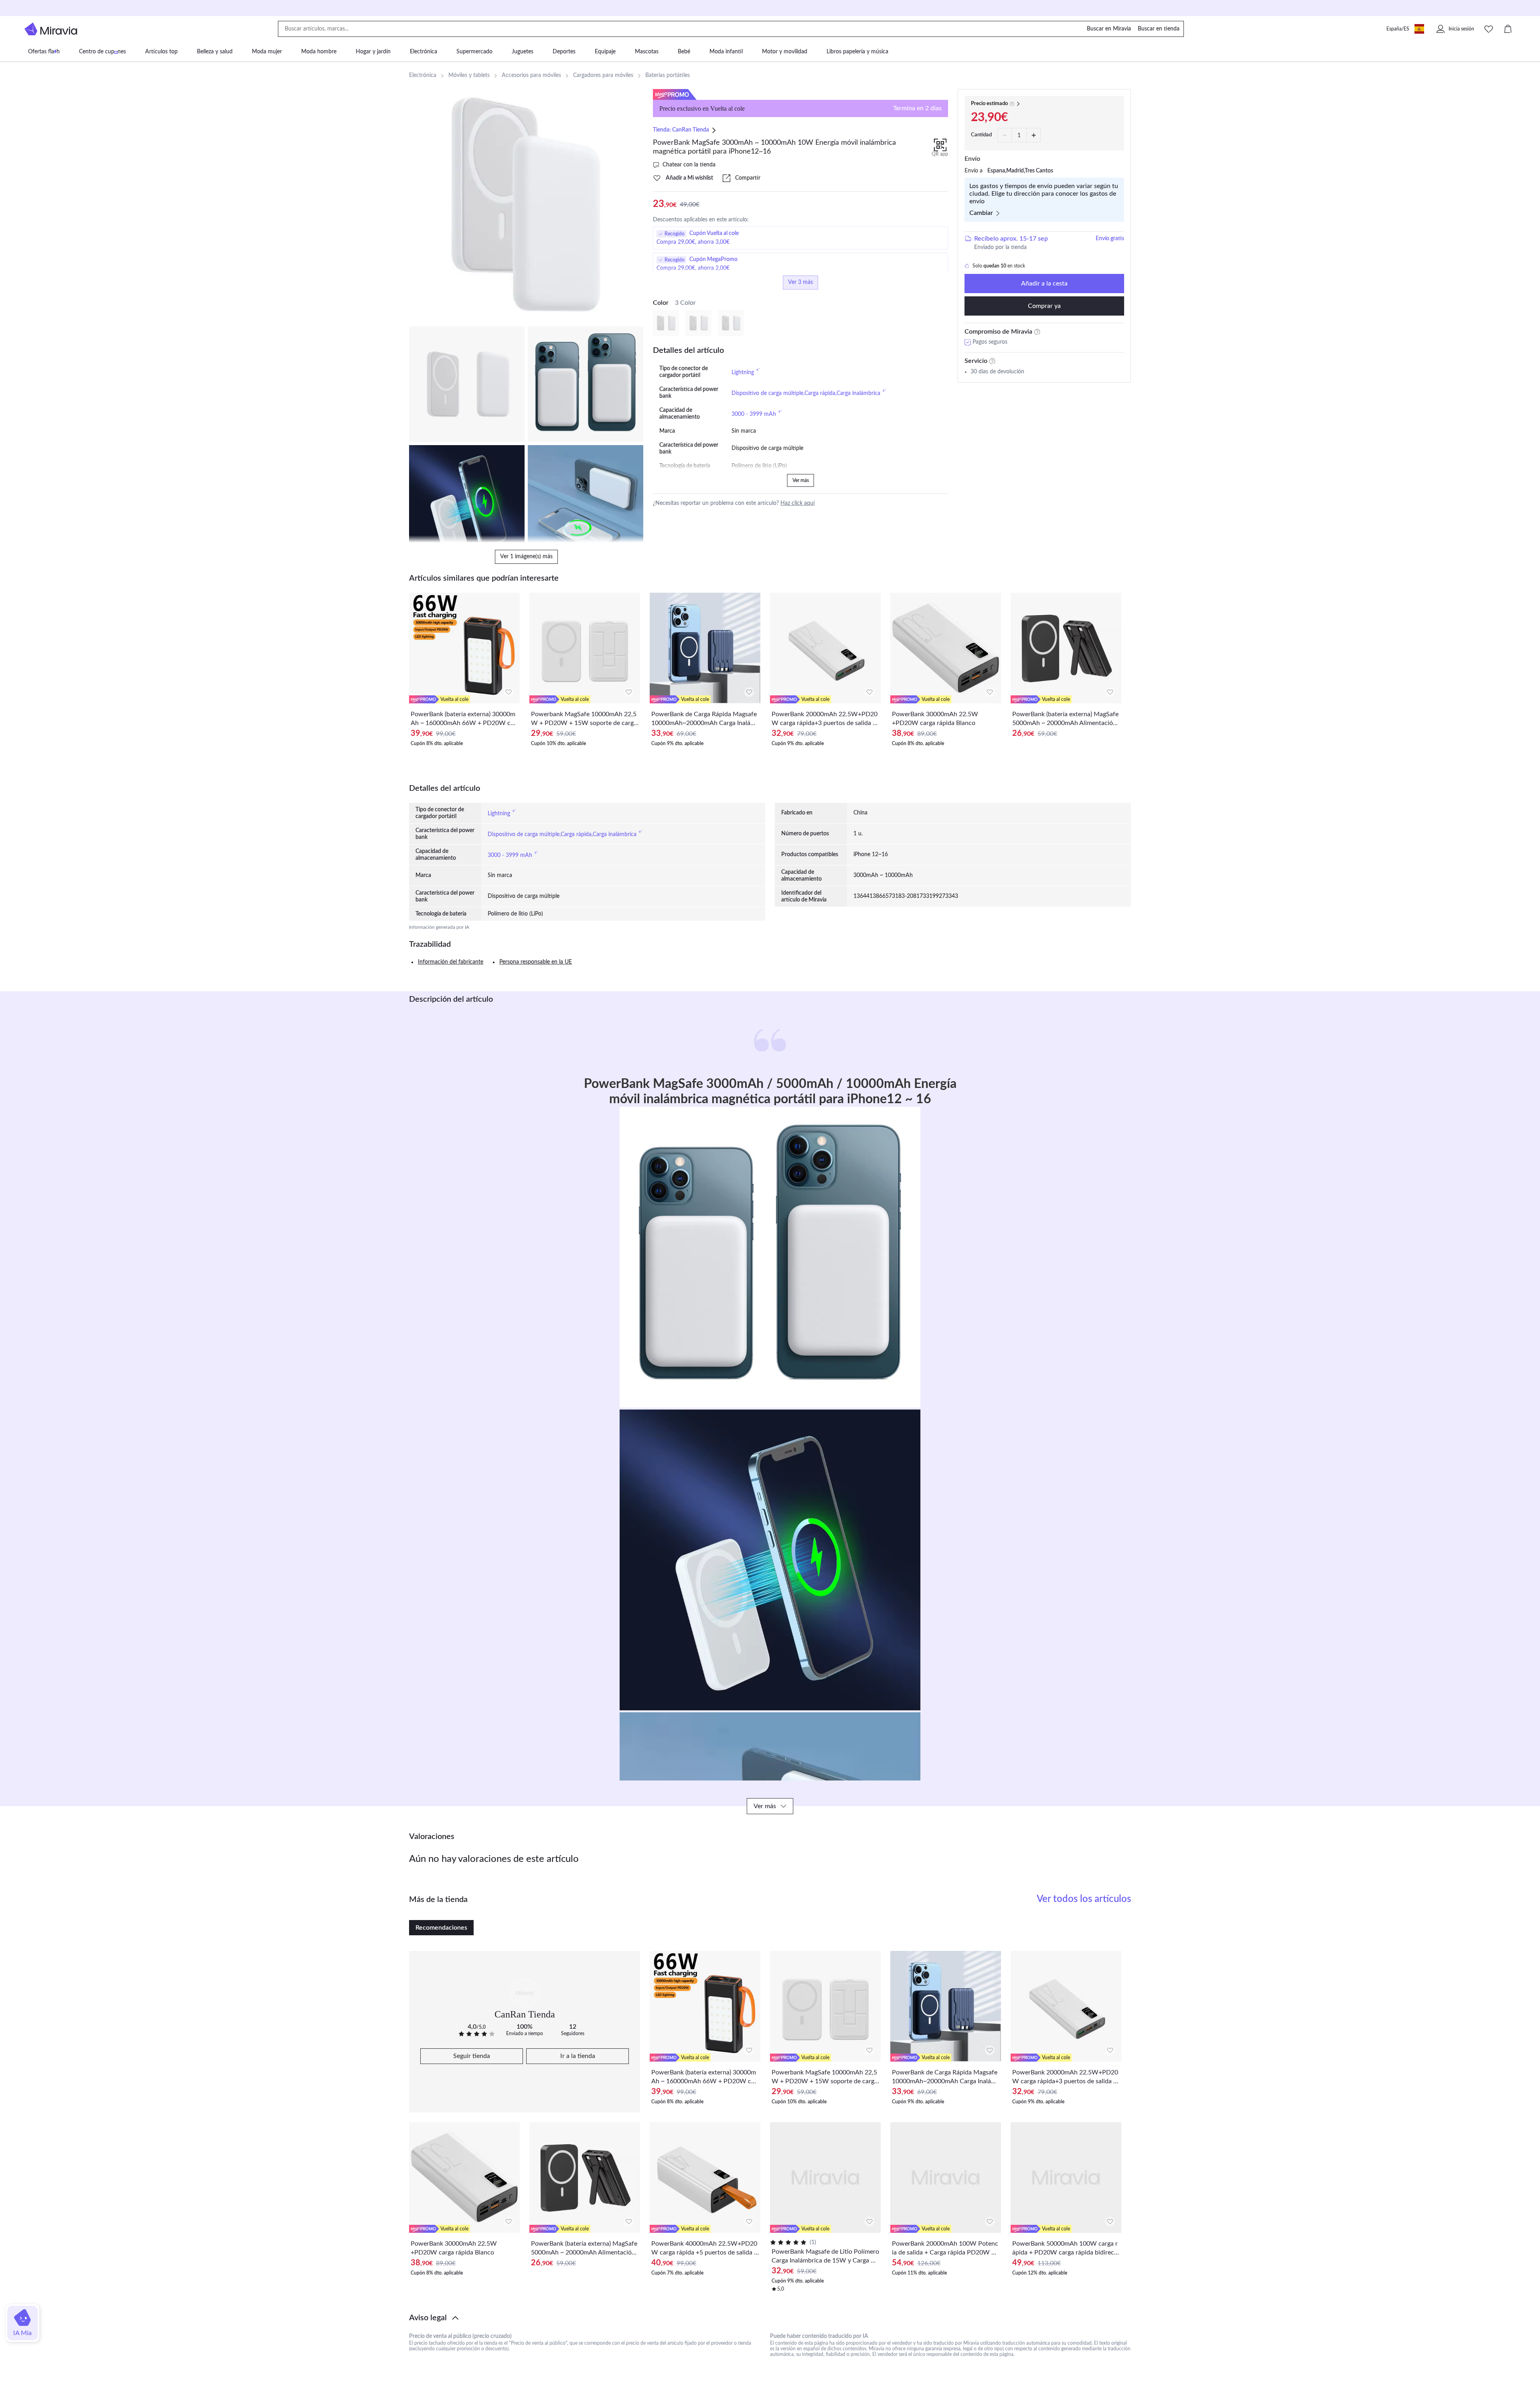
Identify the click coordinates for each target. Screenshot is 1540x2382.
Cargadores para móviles (603, 75)
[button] (770, 2318)
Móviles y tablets (469, 75)
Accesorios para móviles (531, 75)
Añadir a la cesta (1044, 284)
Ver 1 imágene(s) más (526, 557)
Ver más (801, 480)
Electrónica (423, 75)
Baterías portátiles (668, 75)
